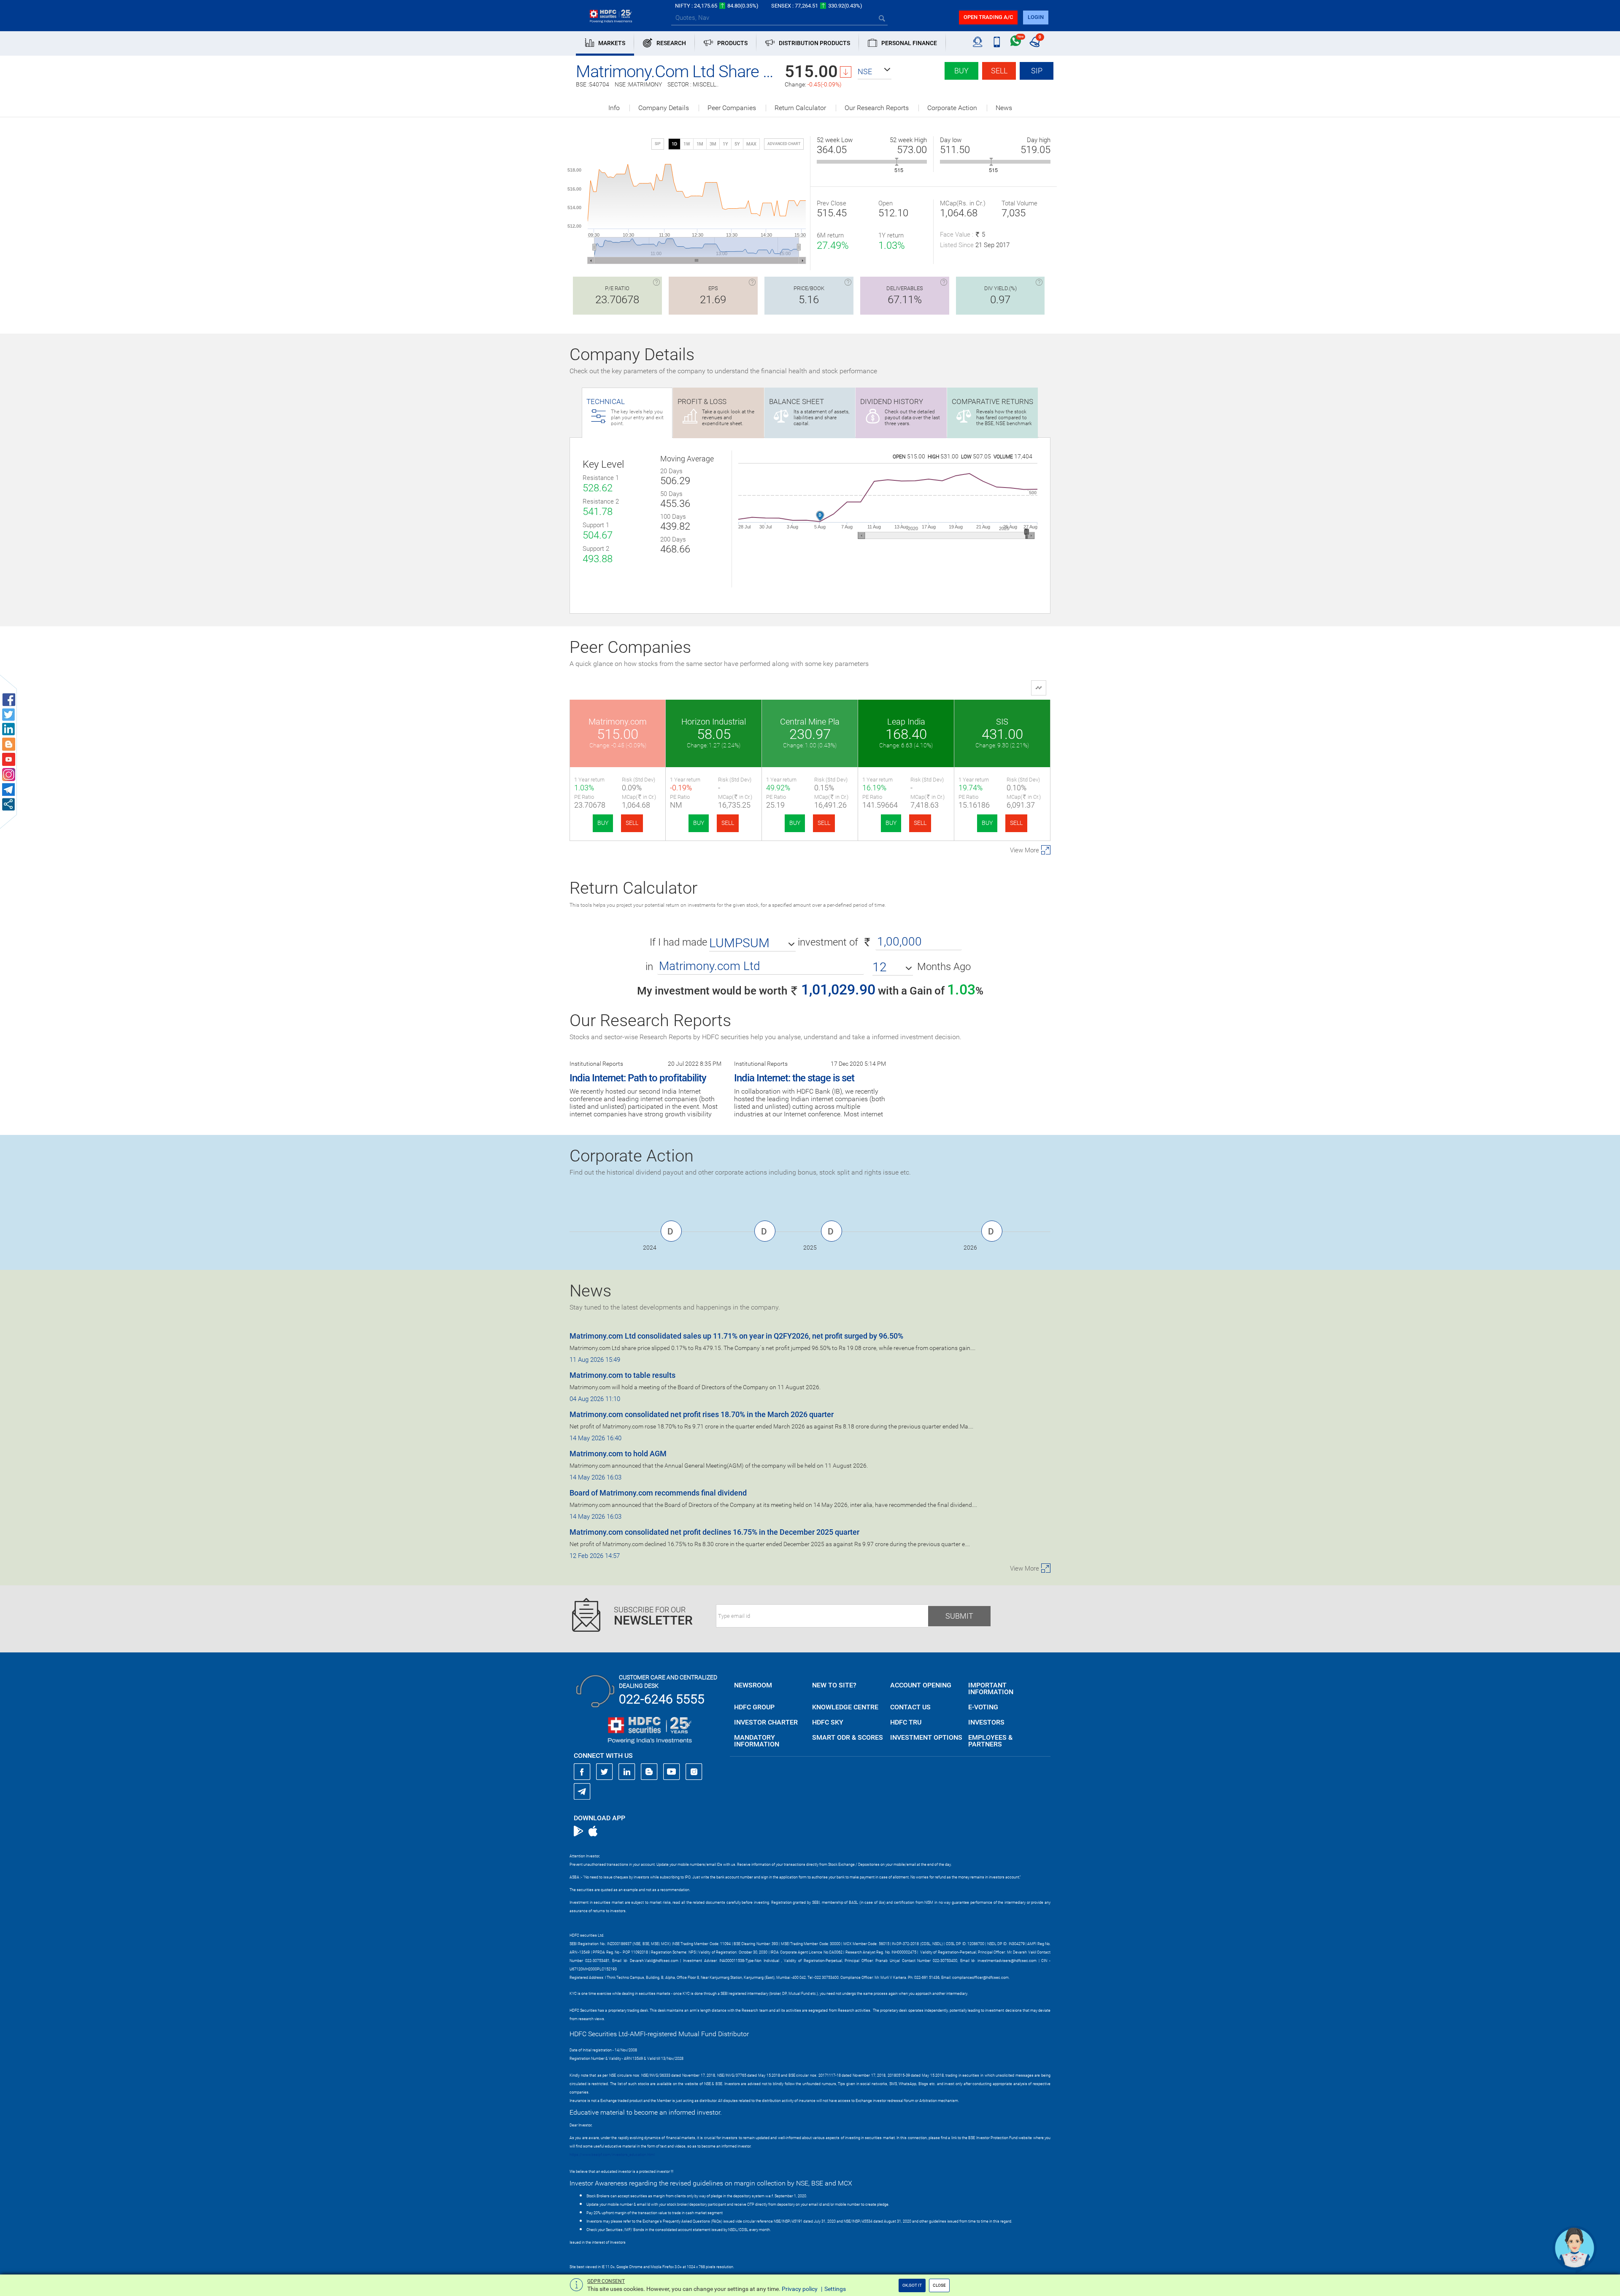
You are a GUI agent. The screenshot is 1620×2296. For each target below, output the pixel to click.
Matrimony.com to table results (622, 1375)
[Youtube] (672, 1772)
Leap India (906, 722)
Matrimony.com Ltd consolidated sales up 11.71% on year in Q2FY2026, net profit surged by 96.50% (736, 1336)
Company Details (664, 108)
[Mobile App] (997, 42)
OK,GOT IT (912, 2285)
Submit (959, 1616)
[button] (875, 72)
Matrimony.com (618, 722)
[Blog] (649, 1772)
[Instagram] (694, 1772)
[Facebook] (582, 1772)
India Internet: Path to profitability (638, 1078)
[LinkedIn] (627, 1772)
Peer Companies (732, 108)
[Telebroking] (978, 42)
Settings (835, 2289)
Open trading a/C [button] (988, 17)
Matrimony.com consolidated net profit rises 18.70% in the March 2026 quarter (702, 1414)
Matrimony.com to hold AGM (618, 1454)
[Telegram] (582, 1791)
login (1036, 17)
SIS (1002, 722)
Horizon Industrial (714, 722)
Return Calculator (800, 108)
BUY (603, 823)
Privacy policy (800, 2289)
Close (939, 2285)
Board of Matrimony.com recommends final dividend (658, 1493)
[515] (897, 162)
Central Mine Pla (810, 722)
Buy (961, 71)
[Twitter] (605, 1772)
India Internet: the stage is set (794, 1078)
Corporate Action (952, 108)
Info (614, 108)
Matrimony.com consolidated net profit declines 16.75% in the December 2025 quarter (714, 1532)
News (1004, 108)
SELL (632, 823)
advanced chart (784, 144)
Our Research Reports (877, 108)
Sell (999, 71)
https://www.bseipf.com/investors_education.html (612, 2155)
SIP (1037, 71)
